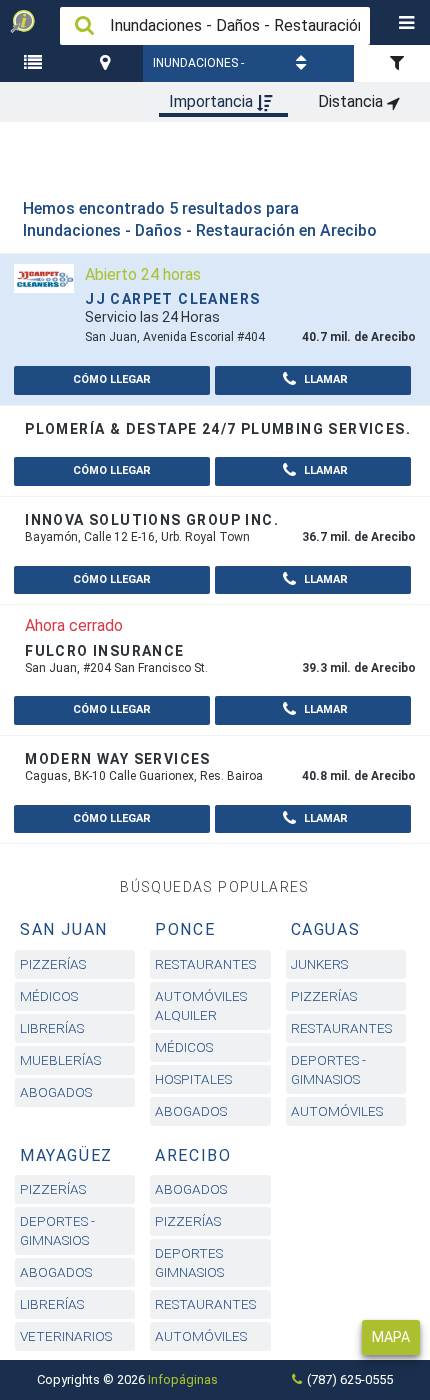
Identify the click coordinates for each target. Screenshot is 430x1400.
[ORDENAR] (304, 63)
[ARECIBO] (107, 63)
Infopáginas (183, 1379)
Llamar (324, 379)
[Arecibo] (107, 63)
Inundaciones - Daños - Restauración (198, 69)
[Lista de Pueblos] (36, 63)
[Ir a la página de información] (44, 277)
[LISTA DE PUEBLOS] (36, 63)
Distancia (352, 101)
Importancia (213, 101)
